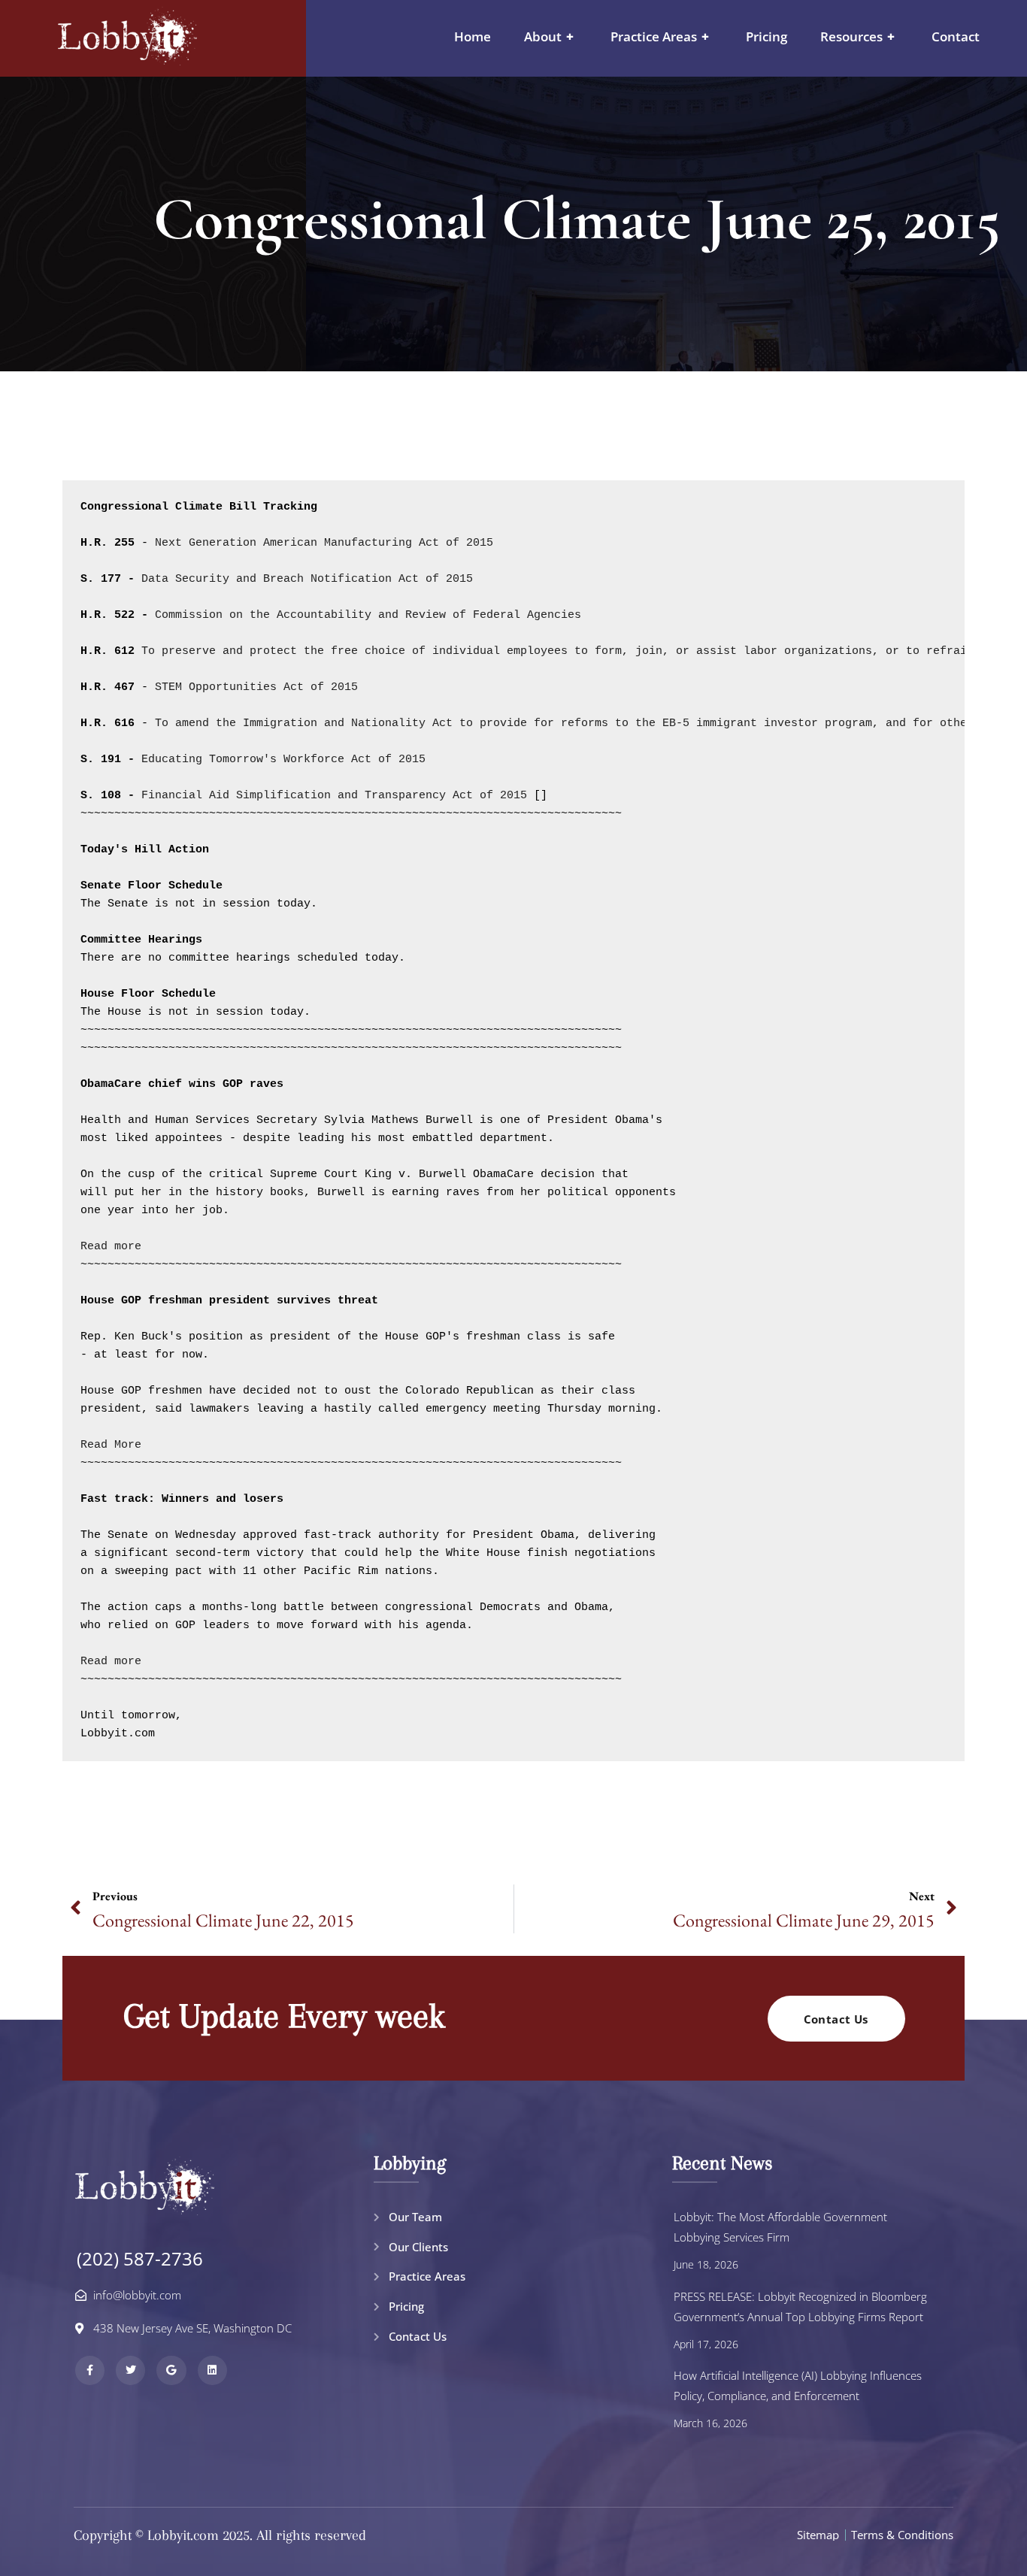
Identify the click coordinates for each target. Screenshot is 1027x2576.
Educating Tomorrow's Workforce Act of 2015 (283, 760)
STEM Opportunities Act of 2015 (256, 687)
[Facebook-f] (90, 2370)
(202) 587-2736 (140, 2258)
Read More (111, 1445)
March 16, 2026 (710, 2423)
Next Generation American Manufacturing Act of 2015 (321, 543)
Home (473, 36)
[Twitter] (130, 2370)
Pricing (766, 36)
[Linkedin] (212, 2370)
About (549, 36)
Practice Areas (660, 36)
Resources (857, 36)
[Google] (171, 2370)
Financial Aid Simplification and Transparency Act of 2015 (334, 796)
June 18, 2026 (706, 2264)
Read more (111, 1247)
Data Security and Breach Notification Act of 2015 (307, 579)
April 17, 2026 (706, 2344)
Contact (956, 36)
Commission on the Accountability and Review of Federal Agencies (368, 615)
